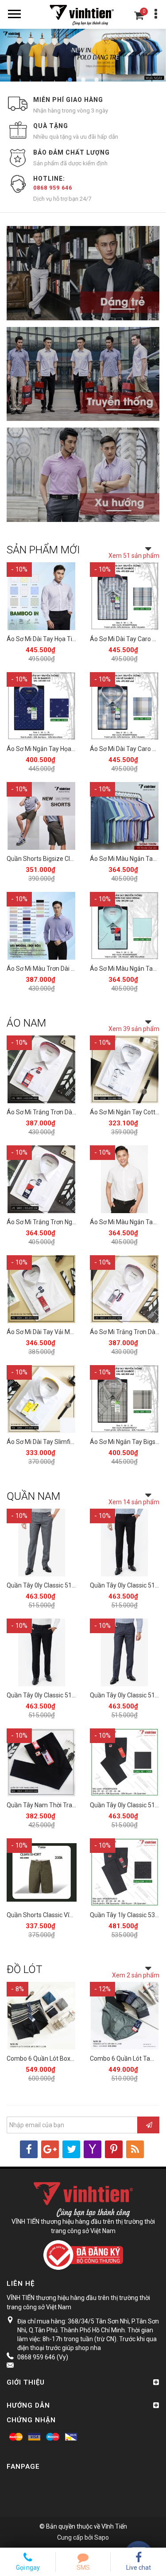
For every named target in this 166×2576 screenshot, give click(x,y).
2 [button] (83, 80)
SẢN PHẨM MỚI (43, 550)
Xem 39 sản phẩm (134, 1029)
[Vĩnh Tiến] (83, 14)
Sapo (102, 2537)
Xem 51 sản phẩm (134, 556)
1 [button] (70, 80)
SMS (83, 2568)
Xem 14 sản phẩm (134, 1502)
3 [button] (97, 80)
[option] (83, 55)
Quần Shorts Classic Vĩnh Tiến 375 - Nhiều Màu (71, 1915)
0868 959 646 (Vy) (43, 2357)
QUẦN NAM (33, 1496)
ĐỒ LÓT (25, 1969)
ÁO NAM (26, 1023)
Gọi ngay (28, 2568)
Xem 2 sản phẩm (136, 1975)
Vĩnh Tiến (114, 2526)
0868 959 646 (53, 188)
